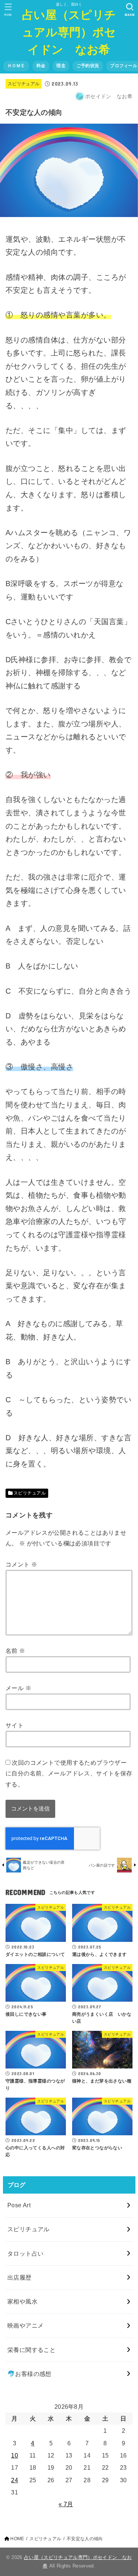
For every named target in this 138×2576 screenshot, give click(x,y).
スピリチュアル (24, 84)
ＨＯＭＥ (16, 66)
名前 (15, 1651)
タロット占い (25, 2253)
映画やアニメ (25, 2325)
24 (15, 2480)
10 (15, 2455)
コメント (21, 1564)
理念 (61, 66)
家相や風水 (22, 2301)
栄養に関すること (31, 2350)
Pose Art (19, 2205)
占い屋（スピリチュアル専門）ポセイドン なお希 (69, 32)
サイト (15, 1725)
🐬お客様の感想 (29, 2374)
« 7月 (66, 2504)
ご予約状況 (88, 66)
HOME (17, 2539)
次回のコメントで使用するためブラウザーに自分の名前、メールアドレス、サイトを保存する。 (69, 1773)
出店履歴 (20, 2277)
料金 (41, 66)
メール (18, 1688)
